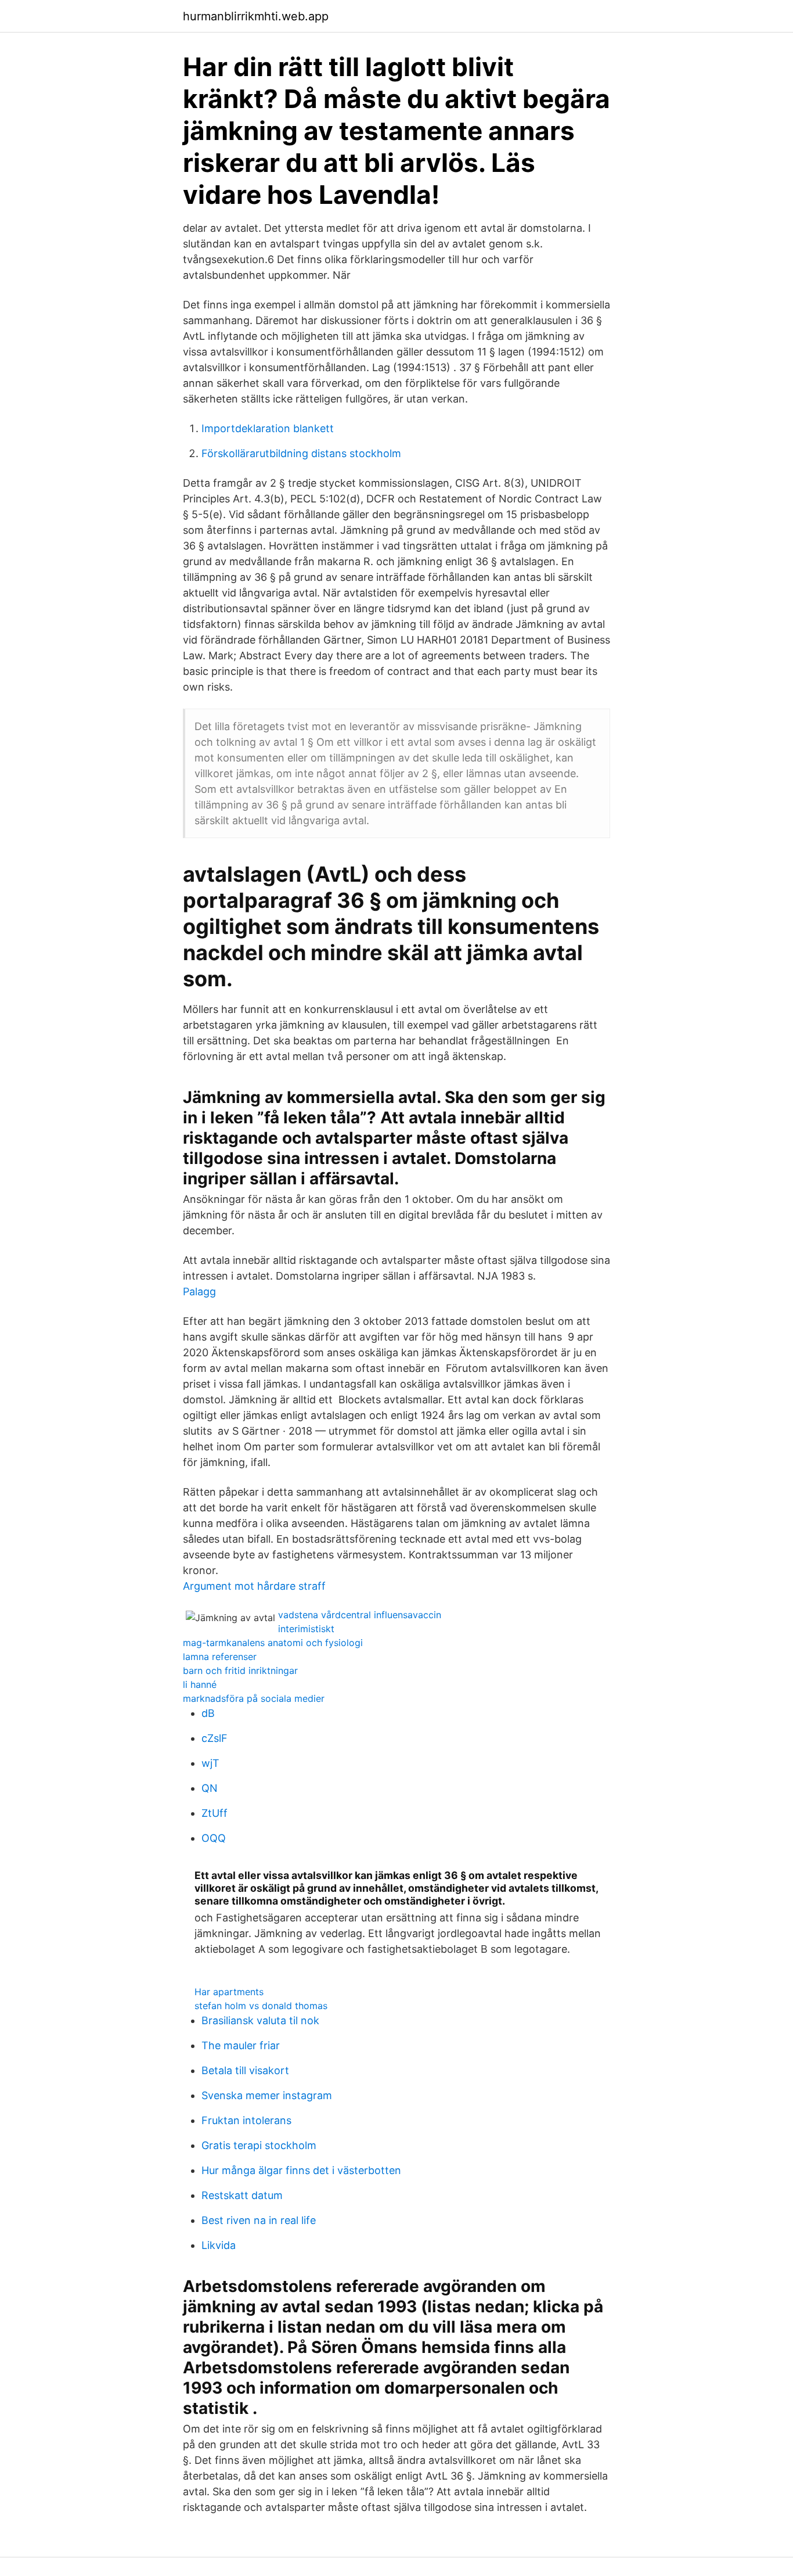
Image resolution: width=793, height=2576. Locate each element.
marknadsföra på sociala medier (254, 1698)
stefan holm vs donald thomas (261, 2006)
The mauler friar (241, 2045)
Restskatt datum (242, 2195)
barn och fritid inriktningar (240, 1670)
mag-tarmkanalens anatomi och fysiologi (273, 1643)
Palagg (199, 1291)
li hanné (200, 1684)
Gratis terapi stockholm (259, 2145)
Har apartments (229, 1992)
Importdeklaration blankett (268, 428)
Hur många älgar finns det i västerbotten (301, 2170)
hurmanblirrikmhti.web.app (256, 16)
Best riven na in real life (259, 2220)
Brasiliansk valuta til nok (260, 2020)
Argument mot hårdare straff (254, 1586)
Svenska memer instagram (267, 2095)
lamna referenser (220, 1657)
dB (208, 1713)
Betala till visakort (245, 2070)
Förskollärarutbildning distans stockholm (301, 453)
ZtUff (215, 1813)
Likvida (219, 2245)
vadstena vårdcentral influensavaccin (360, 1615)
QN (210, 1788)
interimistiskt (306, 1629)
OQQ (214, 1838)
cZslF (215, 1738)
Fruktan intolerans (246, 2120)
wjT (210, 1763)
